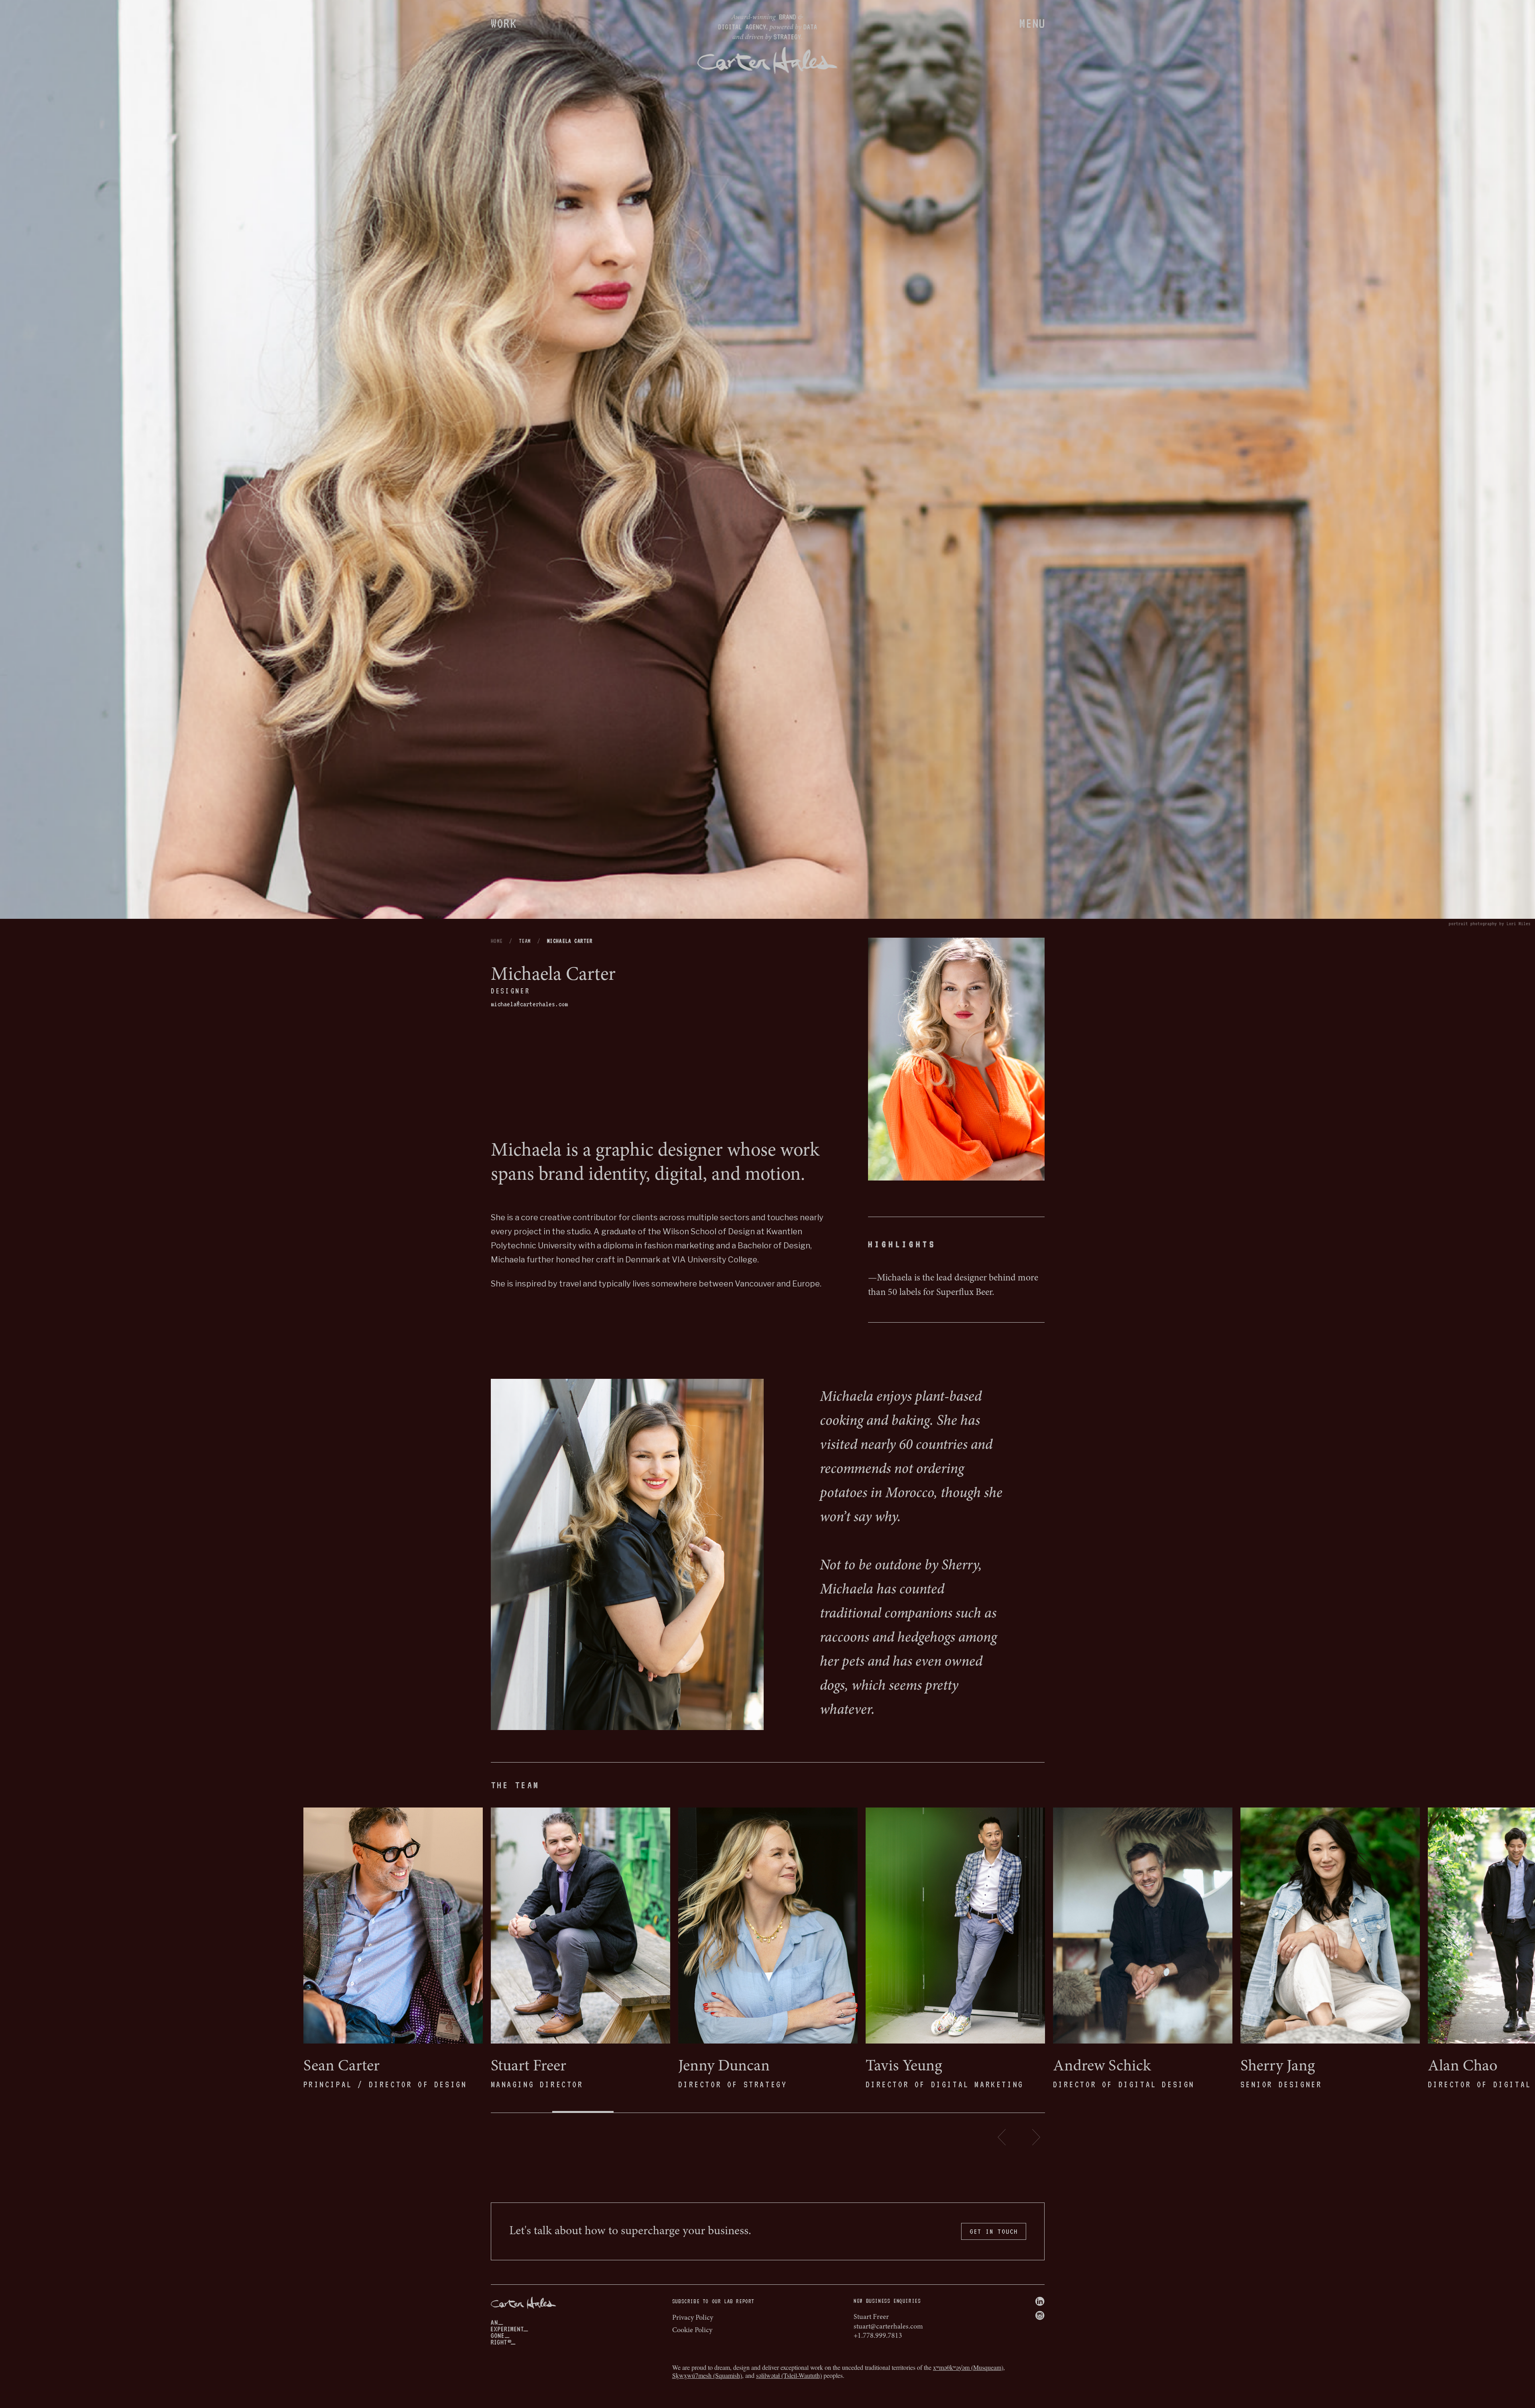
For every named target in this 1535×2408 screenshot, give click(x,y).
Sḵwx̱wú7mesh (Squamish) (707, 2375)
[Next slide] (1036, 2137)
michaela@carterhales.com (529, 1004)
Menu (1033, 23)
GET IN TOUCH (994, 2231)
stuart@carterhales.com (888, 2327)
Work (504, 23)
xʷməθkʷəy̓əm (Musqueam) (968, 2367)
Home (497, 941)
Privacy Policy (693, 2318)
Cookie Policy (692, 2331)
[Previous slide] (1002, 2137)
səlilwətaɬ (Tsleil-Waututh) (789, 2375)
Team (525, 941)
